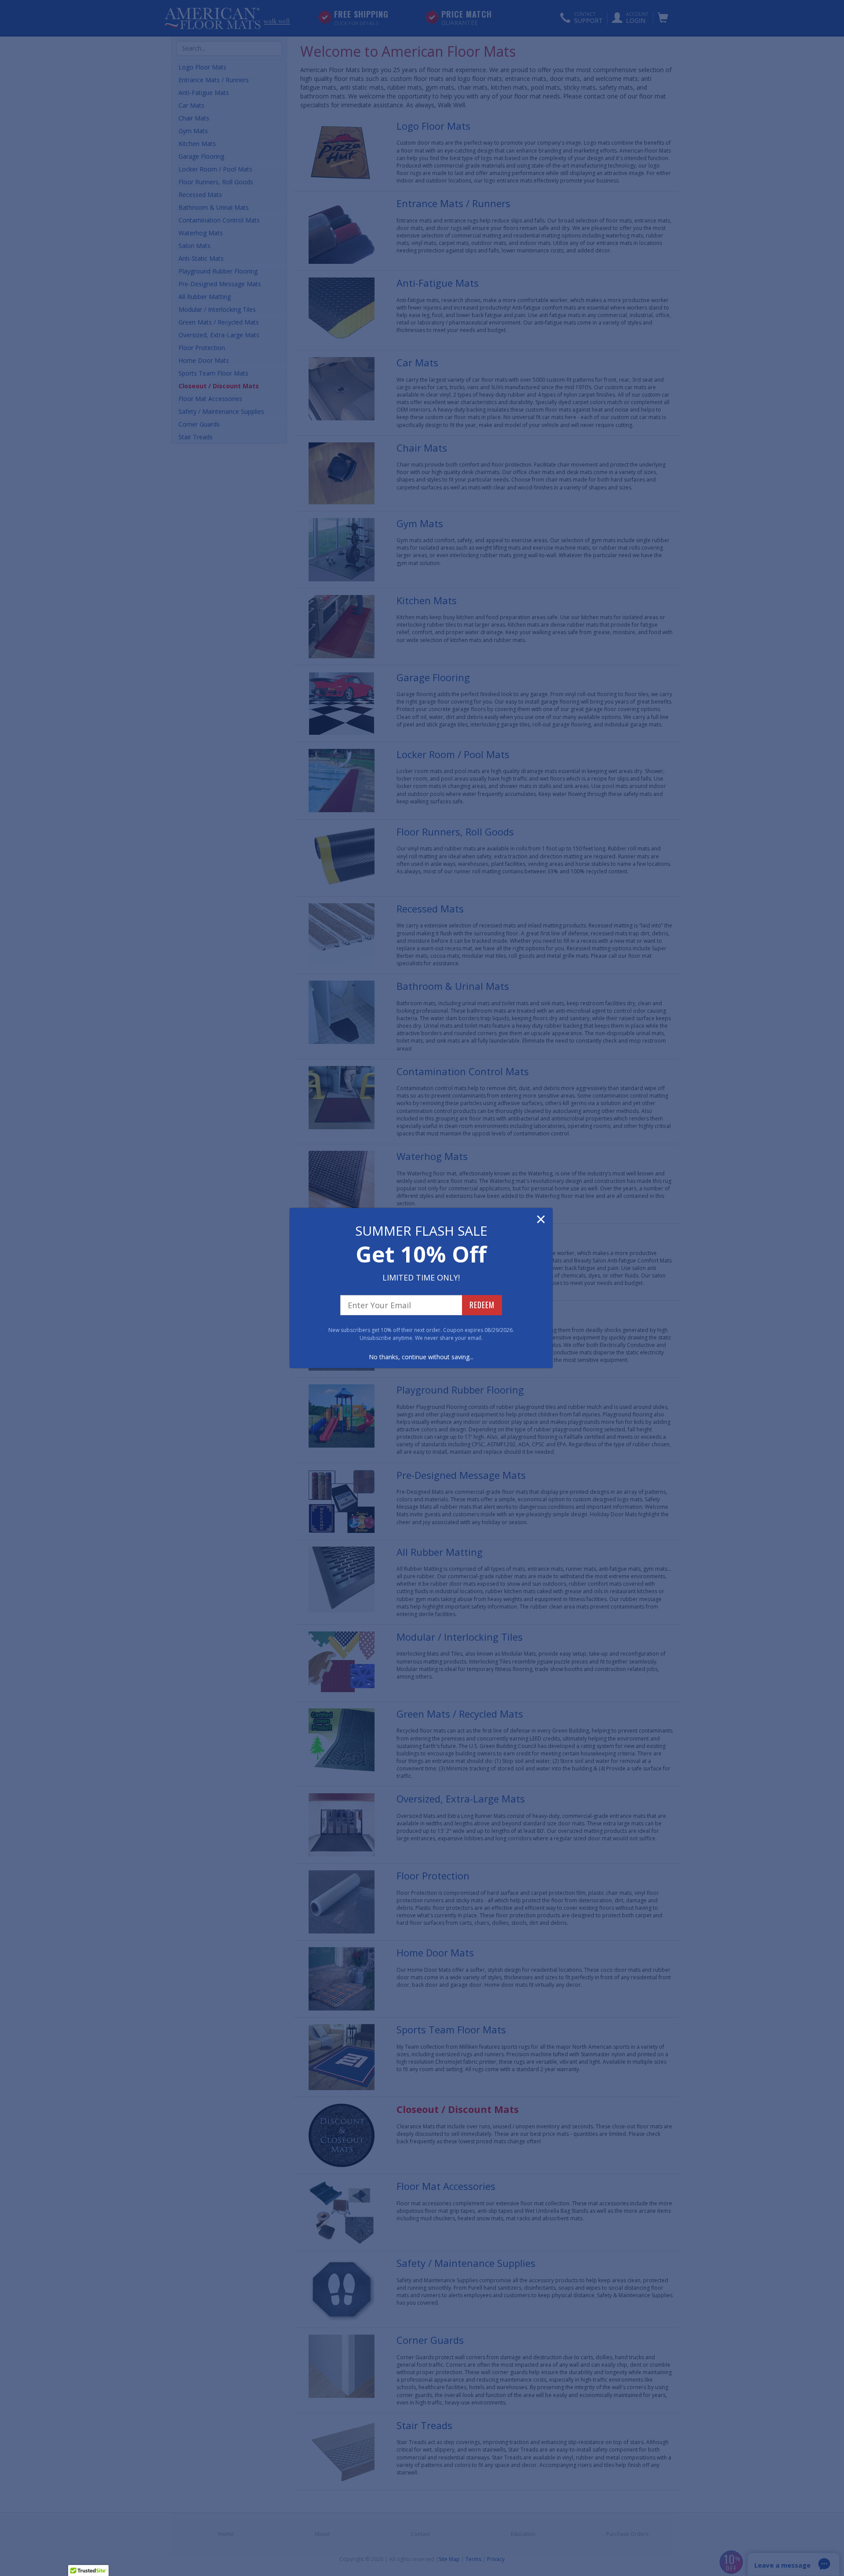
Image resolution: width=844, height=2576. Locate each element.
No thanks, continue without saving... (421, 1357)
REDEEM (482, 1305)
